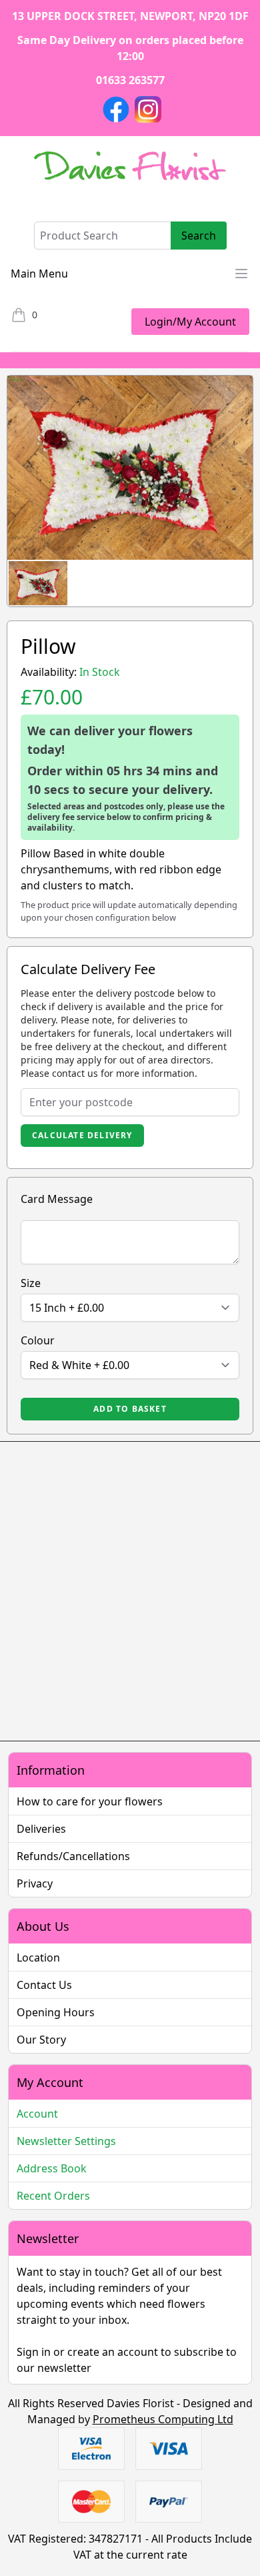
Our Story (41, 2040)
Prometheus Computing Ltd (163, 2419)
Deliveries (41, 1829)
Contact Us (44, 1985)
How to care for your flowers (90, 1801)
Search (199, 236)
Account (37, 2114)
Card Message (57, 1199)
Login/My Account (190, 322)
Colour (38, 1340)
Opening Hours (56, 2012)
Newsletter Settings (66, 2141)
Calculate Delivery (82, 1135)
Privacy (35, 1883)
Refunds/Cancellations (73, 1856)
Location (38, 1958)
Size (31, 1283)
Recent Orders (53, 2196)
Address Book (52, 2168)
